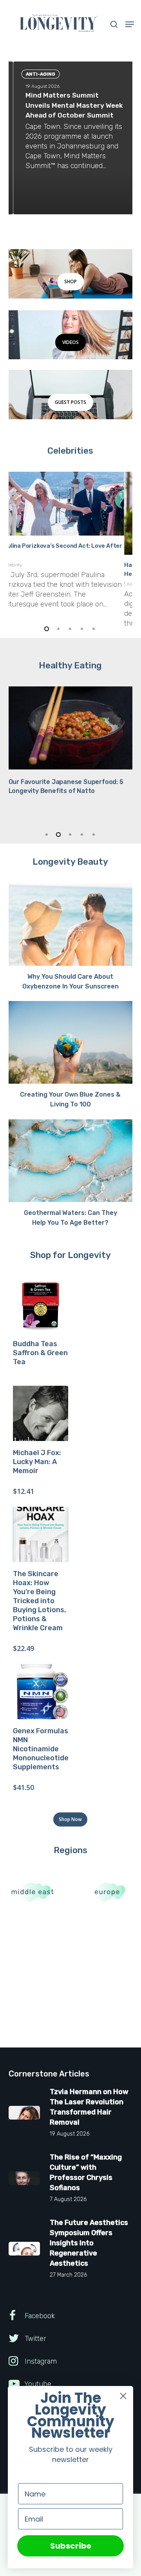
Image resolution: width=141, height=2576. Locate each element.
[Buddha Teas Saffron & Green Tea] (41, 1304)
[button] (130, 24)
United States (74, 584)
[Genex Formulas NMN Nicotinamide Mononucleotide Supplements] (41, 1692)
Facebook (39, 2316)
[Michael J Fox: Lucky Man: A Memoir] (41, 1413)
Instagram (40, 2361)
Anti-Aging (36, 74)
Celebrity (47, 584)
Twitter (34, 2339)
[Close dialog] (123, 2396)
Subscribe (71, 2546)
